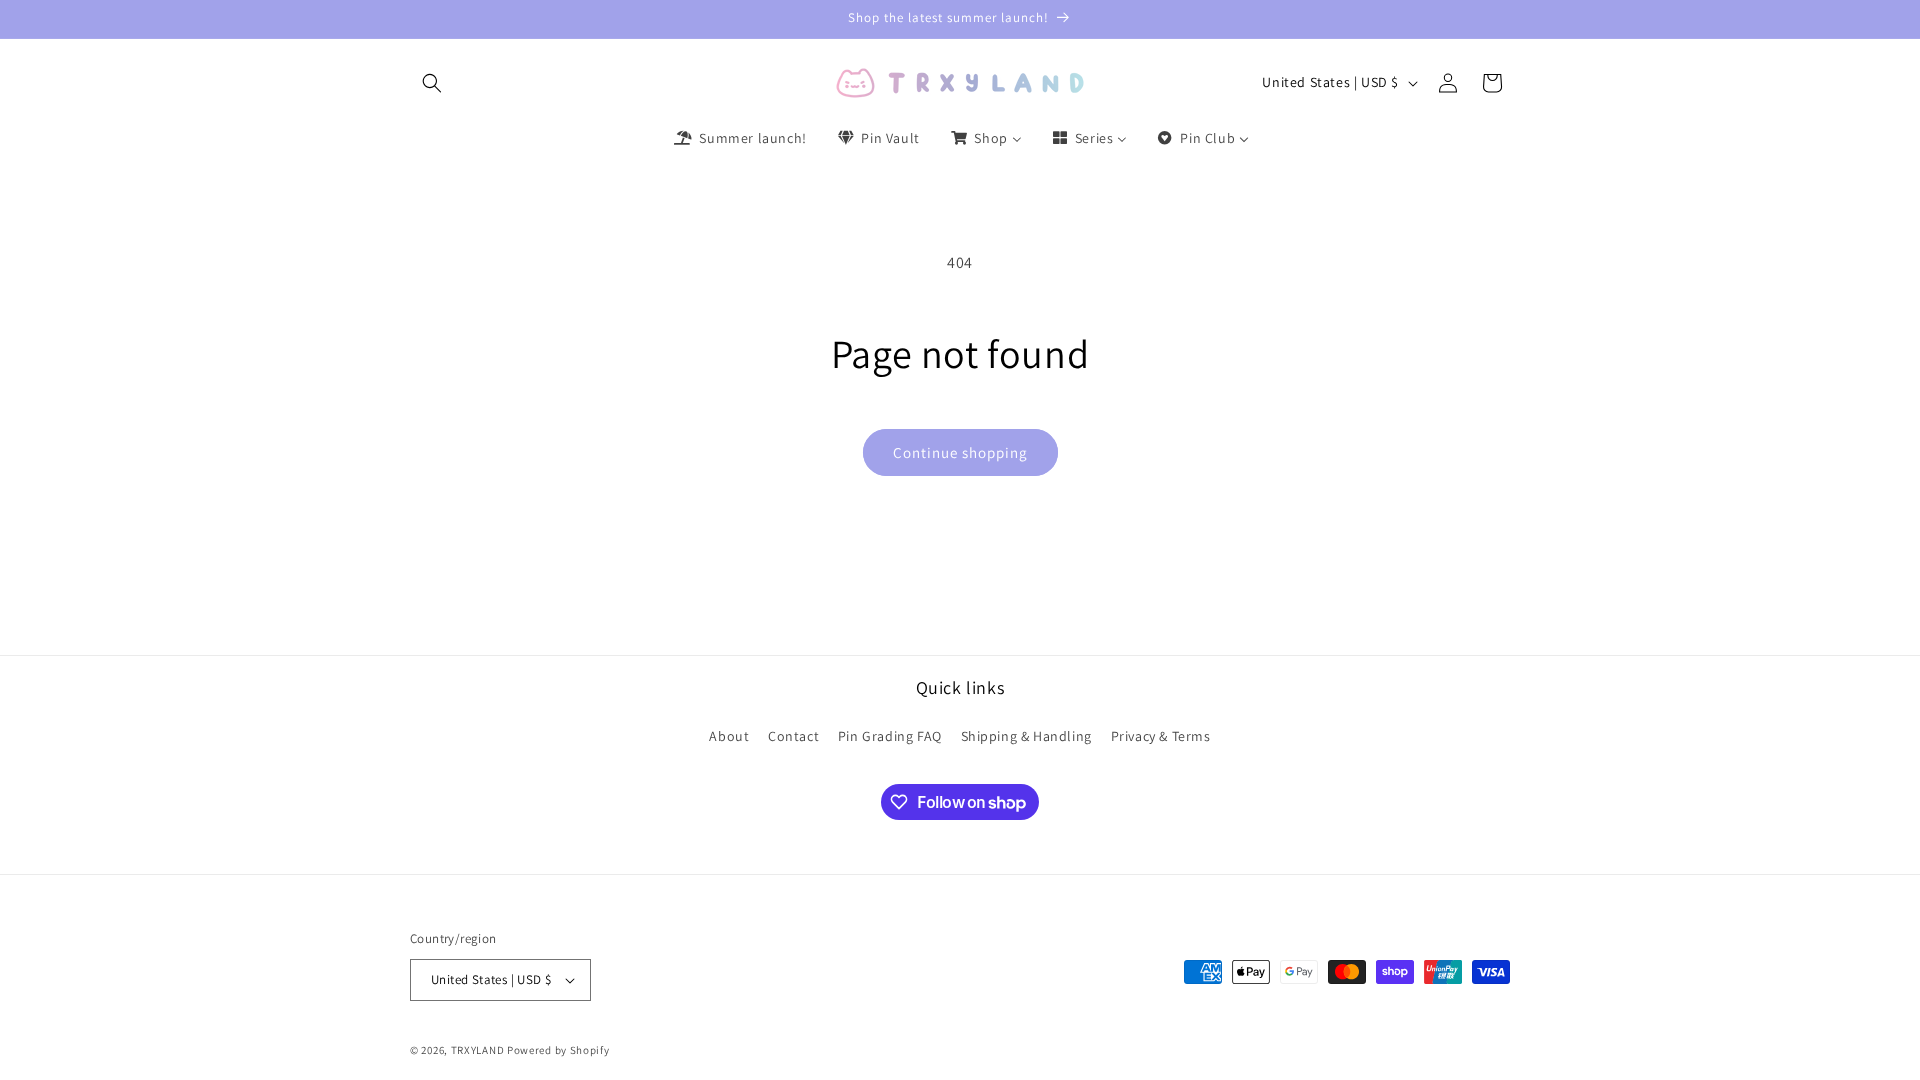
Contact (793, 736)
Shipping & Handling (1026, 736)
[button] (432, 83)
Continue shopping (960, 452)
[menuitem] (739, 138)
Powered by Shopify (558, 1050)
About (729, 736)
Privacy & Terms (1161, 736)
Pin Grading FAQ (890, 736)
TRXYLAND (478, 1050)
